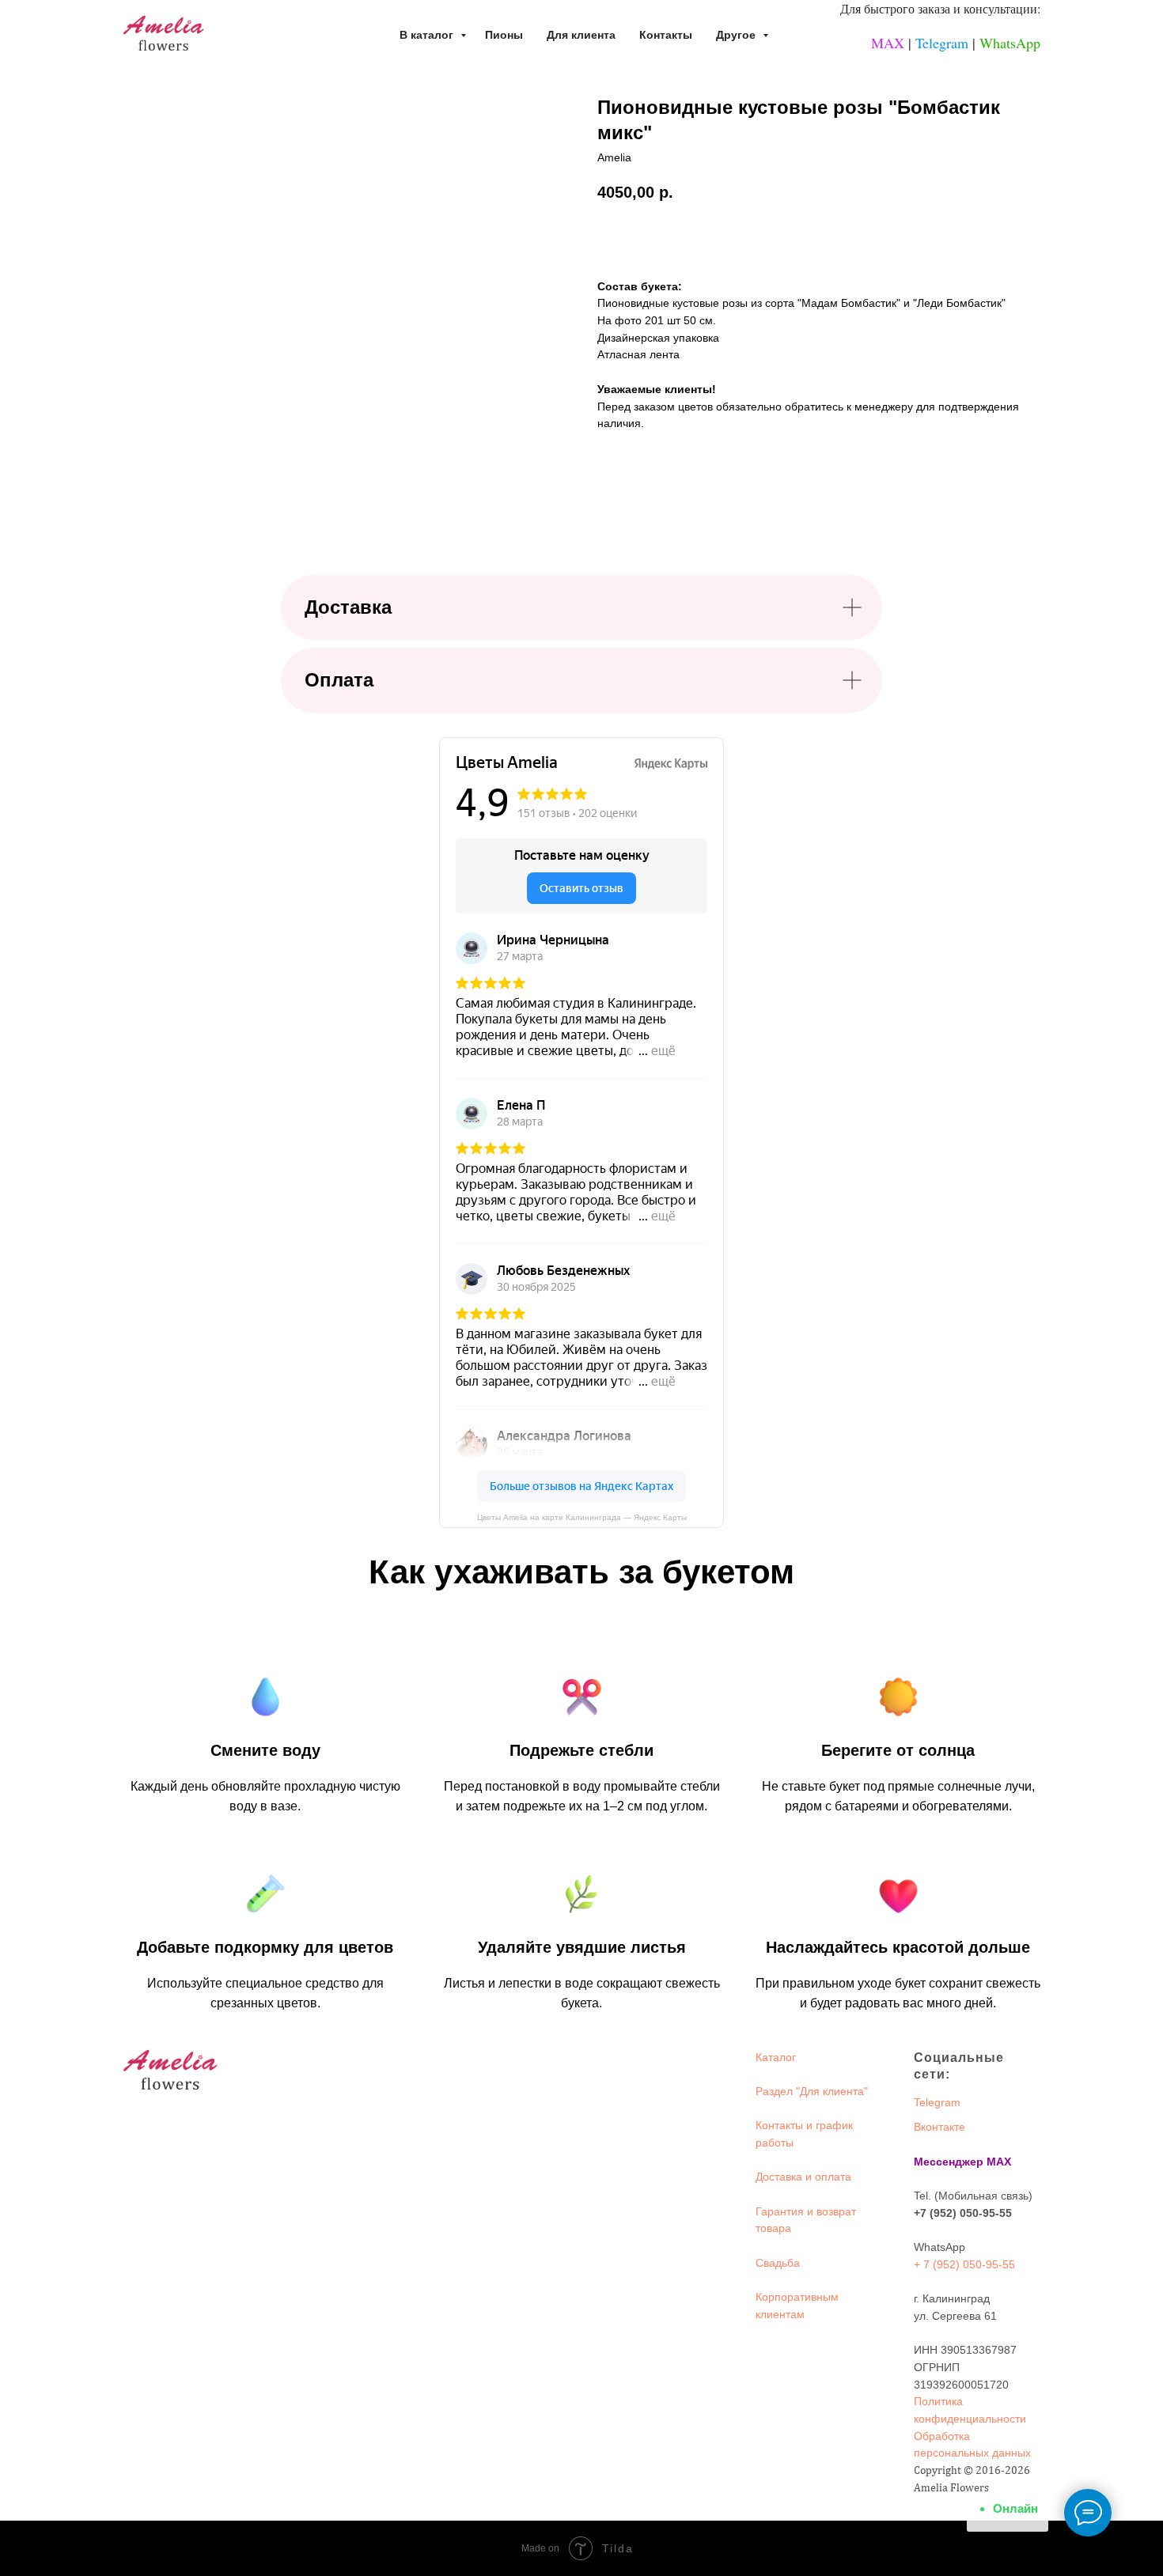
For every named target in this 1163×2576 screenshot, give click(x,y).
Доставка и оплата (803, 2177)
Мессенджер (949, 2162)
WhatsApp (1010, 43)
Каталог (776, 2057)
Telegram (942, 43)
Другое (737, 35)
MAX (888, 43)
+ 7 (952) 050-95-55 (964, 2264)
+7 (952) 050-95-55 (963, 2213)
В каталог (428, 35)
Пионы (504, 35)
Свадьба (778, 2263)
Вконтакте (939, 2127)
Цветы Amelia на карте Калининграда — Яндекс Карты (582, 1517)
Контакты (666, 35)
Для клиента (581, 35)
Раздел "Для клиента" (812, 2091)
